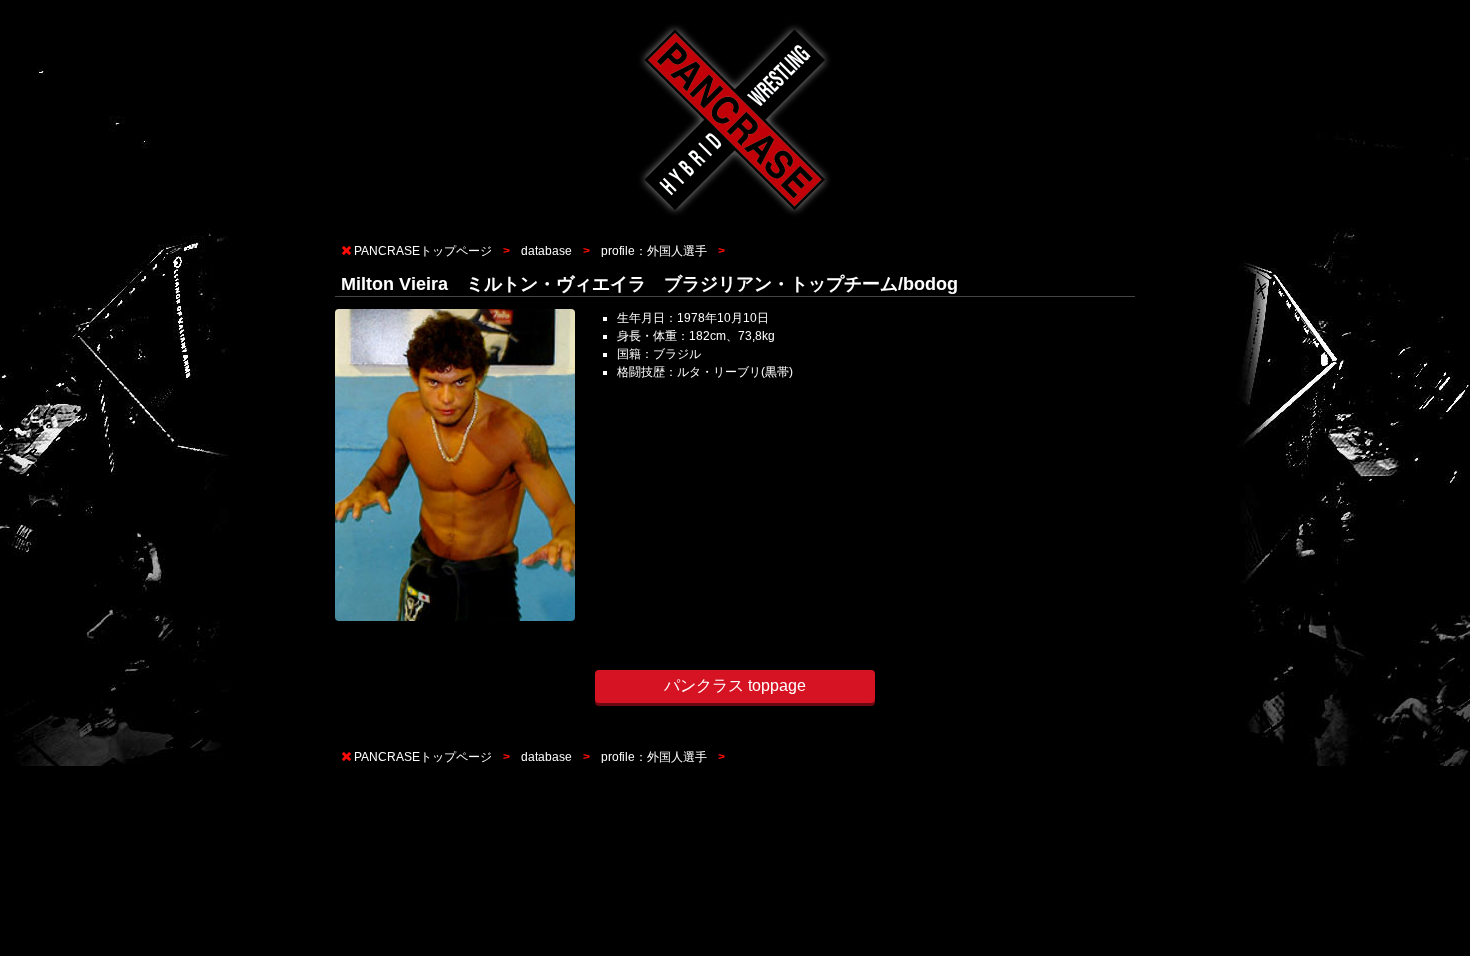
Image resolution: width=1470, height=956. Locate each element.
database (546, 251)
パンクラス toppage (735, 685)
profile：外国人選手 (654, 251)
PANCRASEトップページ (423, 251)
